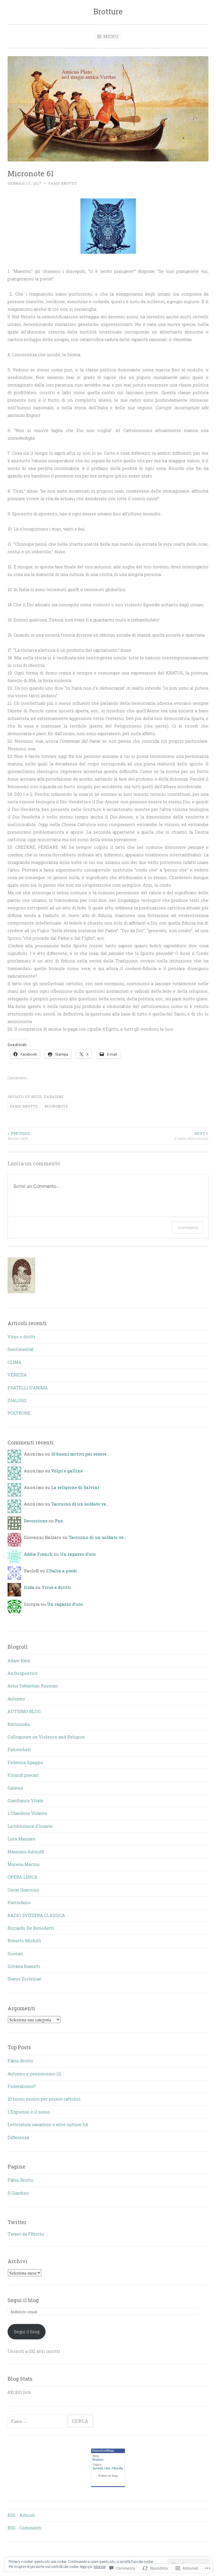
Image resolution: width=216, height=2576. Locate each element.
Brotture (108, 11)
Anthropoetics (22, 1673)
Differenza (18, 2137)
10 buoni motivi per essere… (80, 1454)
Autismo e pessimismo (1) (34, 2074)
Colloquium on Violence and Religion (46, 1737)
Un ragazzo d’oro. (78, 1554)
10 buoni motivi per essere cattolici (44, 2099)
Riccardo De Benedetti (31, 1928)
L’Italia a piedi (61, 1571)
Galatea (15, 1788)
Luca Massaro (22, 1839)
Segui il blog (23, 2300)
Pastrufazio (19, 1902)
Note (36, 1097)
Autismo (16, 1699)
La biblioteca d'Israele (30, 1826)
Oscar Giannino (23, 1890)
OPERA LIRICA (22, 1877)
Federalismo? (22, 2086)
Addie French (38, 1554)
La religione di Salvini (75, 1487)
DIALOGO (17, 1400)
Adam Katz (19, 1660)
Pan (59, 1521)
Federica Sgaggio (25, 1762)
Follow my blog (108, 2476)
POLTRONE (19, 1413)
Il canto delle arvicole (191, 1136)
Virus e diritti (21, 1337)
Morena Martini (24, 1864)
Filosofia (117, 2468)
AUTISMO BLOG (24, 1711)
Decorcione (36, 1521)
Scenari (15, 1953)
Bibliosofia (19, 1724)
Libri (107, 2468)
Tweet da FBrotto (26, 2234)
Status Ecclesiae (24, 1979)
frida (29, 1587)
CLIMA (14, 1362)
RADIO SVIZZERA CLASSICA (36, 1915)
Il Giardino (18, 2193)
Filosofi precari (23, 1775)
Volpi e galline (67, 1471)
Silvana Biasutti (24, 1966)
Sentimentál (21, 1349)
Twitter (17, 2222)
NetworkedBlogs (103, 2451)
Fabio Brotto (62, 183)
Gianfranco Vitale (25, 1801)
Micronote (56, 1106)
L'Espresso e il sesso (29, 2112)
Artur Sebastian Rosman (33, 1686)
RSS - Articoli (21, 2515)
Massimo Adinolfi (26, 1852)
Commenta (188, 1228)
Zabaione (54, 1097)
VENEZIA (17, 1375)
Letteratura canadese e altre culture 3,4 (48, 2124)
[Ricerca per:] (37, 2421)
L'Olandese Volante (27, 1813)
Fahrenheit (19, 1749)
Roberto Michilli (24, 1941)
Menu (111, 36)
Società (98, 2468)
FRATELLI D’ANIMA (28, 1388)
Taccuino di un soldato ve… (80, 1504)
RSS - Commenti (25, 2528)
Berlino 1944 (19, 1136)
